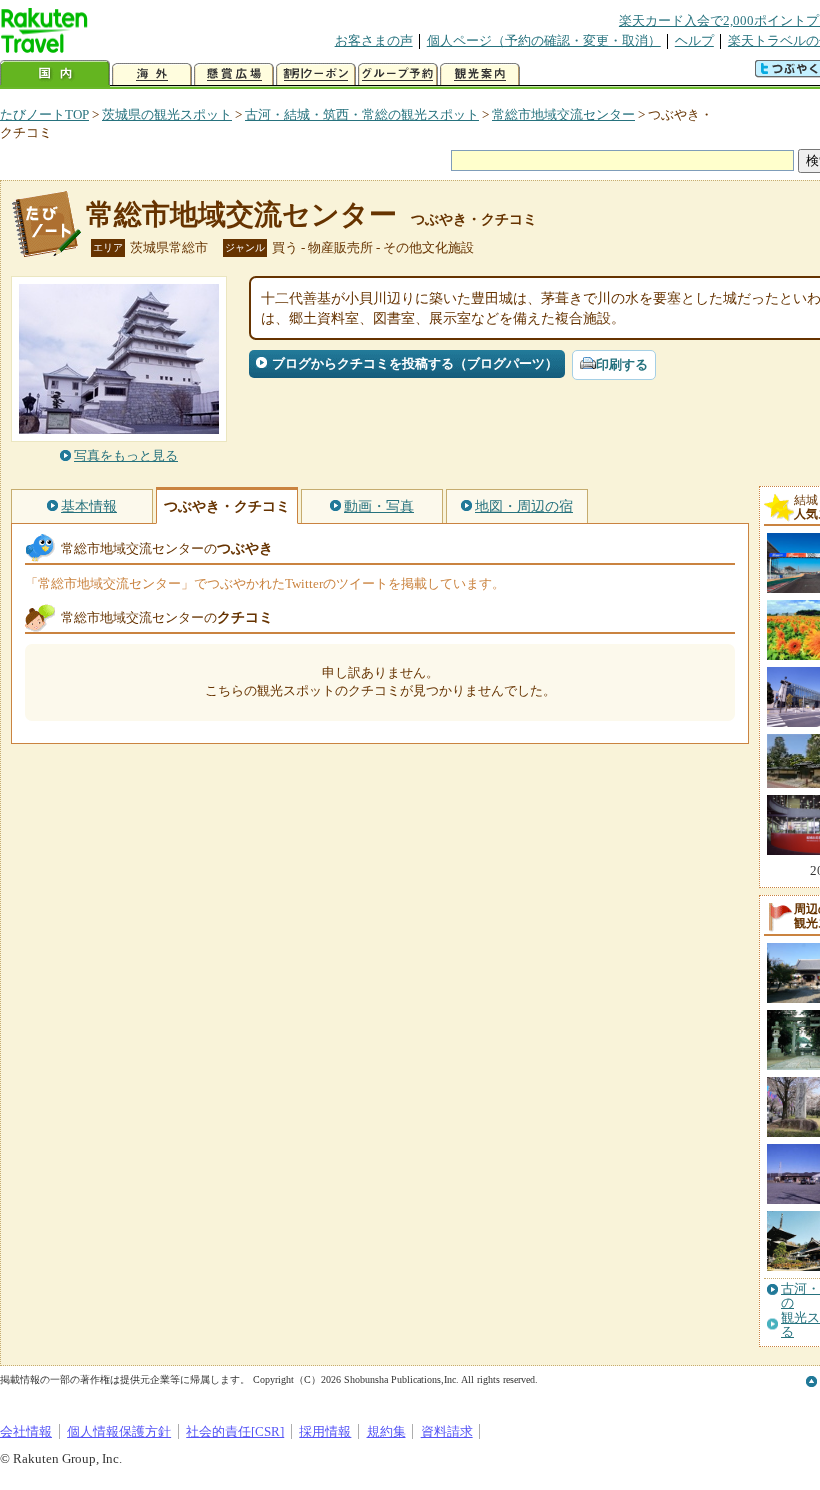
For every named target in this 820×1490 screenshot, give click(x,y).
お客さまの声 (374, 40)
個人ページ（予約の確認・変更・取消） (544, 40)
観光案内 (480, 74)
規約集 (386, 1431)
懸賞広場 (234, 74)
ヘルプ (694, 40)
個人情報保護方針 (119, 1431)
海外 (152, 74)
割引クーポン (316, 74)
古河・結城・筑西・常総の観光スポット (362, 114)
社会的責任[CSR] (235, 1431)
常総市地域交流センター (563, 114)
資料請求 (447, 1431)
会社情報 (26, 1431)
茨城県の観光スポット (167, 114)
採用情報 (325, 1431)
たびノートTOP (44, 114)
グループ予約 (398, 74)
